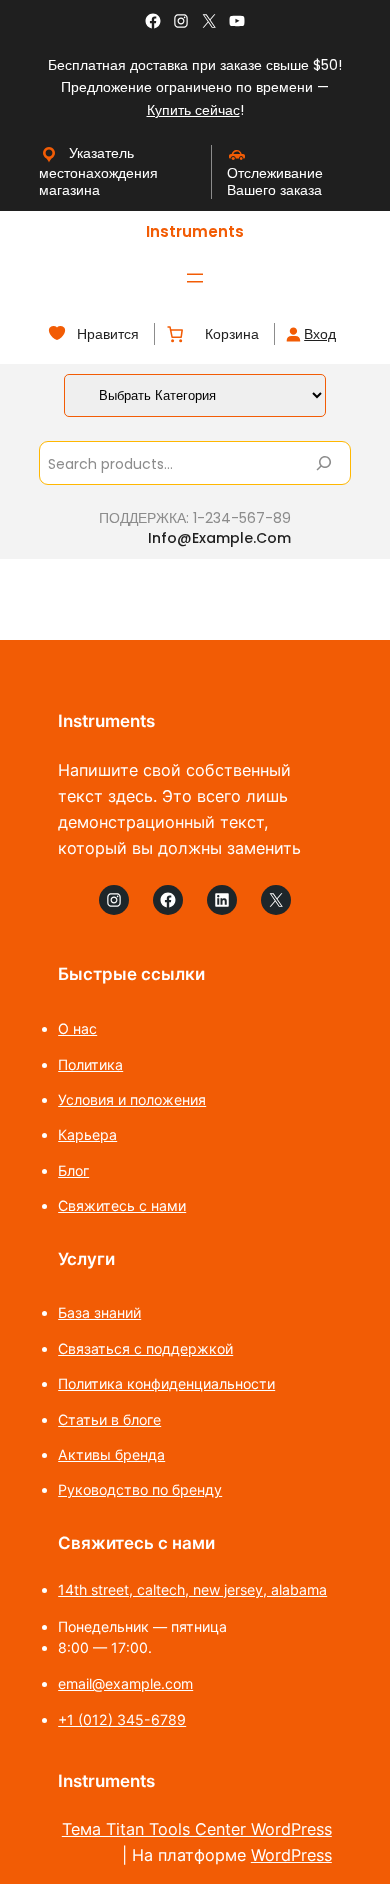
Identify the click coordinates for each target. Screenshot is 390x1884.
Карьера (87, 1134)
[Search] (324, 463)
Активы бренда (111, 1454)
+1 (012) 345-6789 (122, 1719)
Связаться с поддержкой (145, 1348)
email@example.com (125, 1683)
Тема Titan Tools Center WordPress (197, 1829)
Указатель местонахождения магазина (98, 171)
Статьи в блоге (109, 1419)
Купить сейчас (193, 110)
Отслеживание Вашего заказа (275, 181)
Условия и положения (132, 1099)
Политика (90, 1064)
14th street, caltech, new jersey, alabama (192, 1589)
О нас (77, 1028)
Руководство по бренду (140, 1489)
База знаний (99, 1312)
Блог (73, 1170)
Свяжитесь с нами (122, 1205)
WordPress (291, 1855)
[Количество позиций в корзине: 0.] (175, 334)
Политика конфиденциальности (166, 1383)
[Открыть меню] (195, 278)
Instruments (195, 231)
